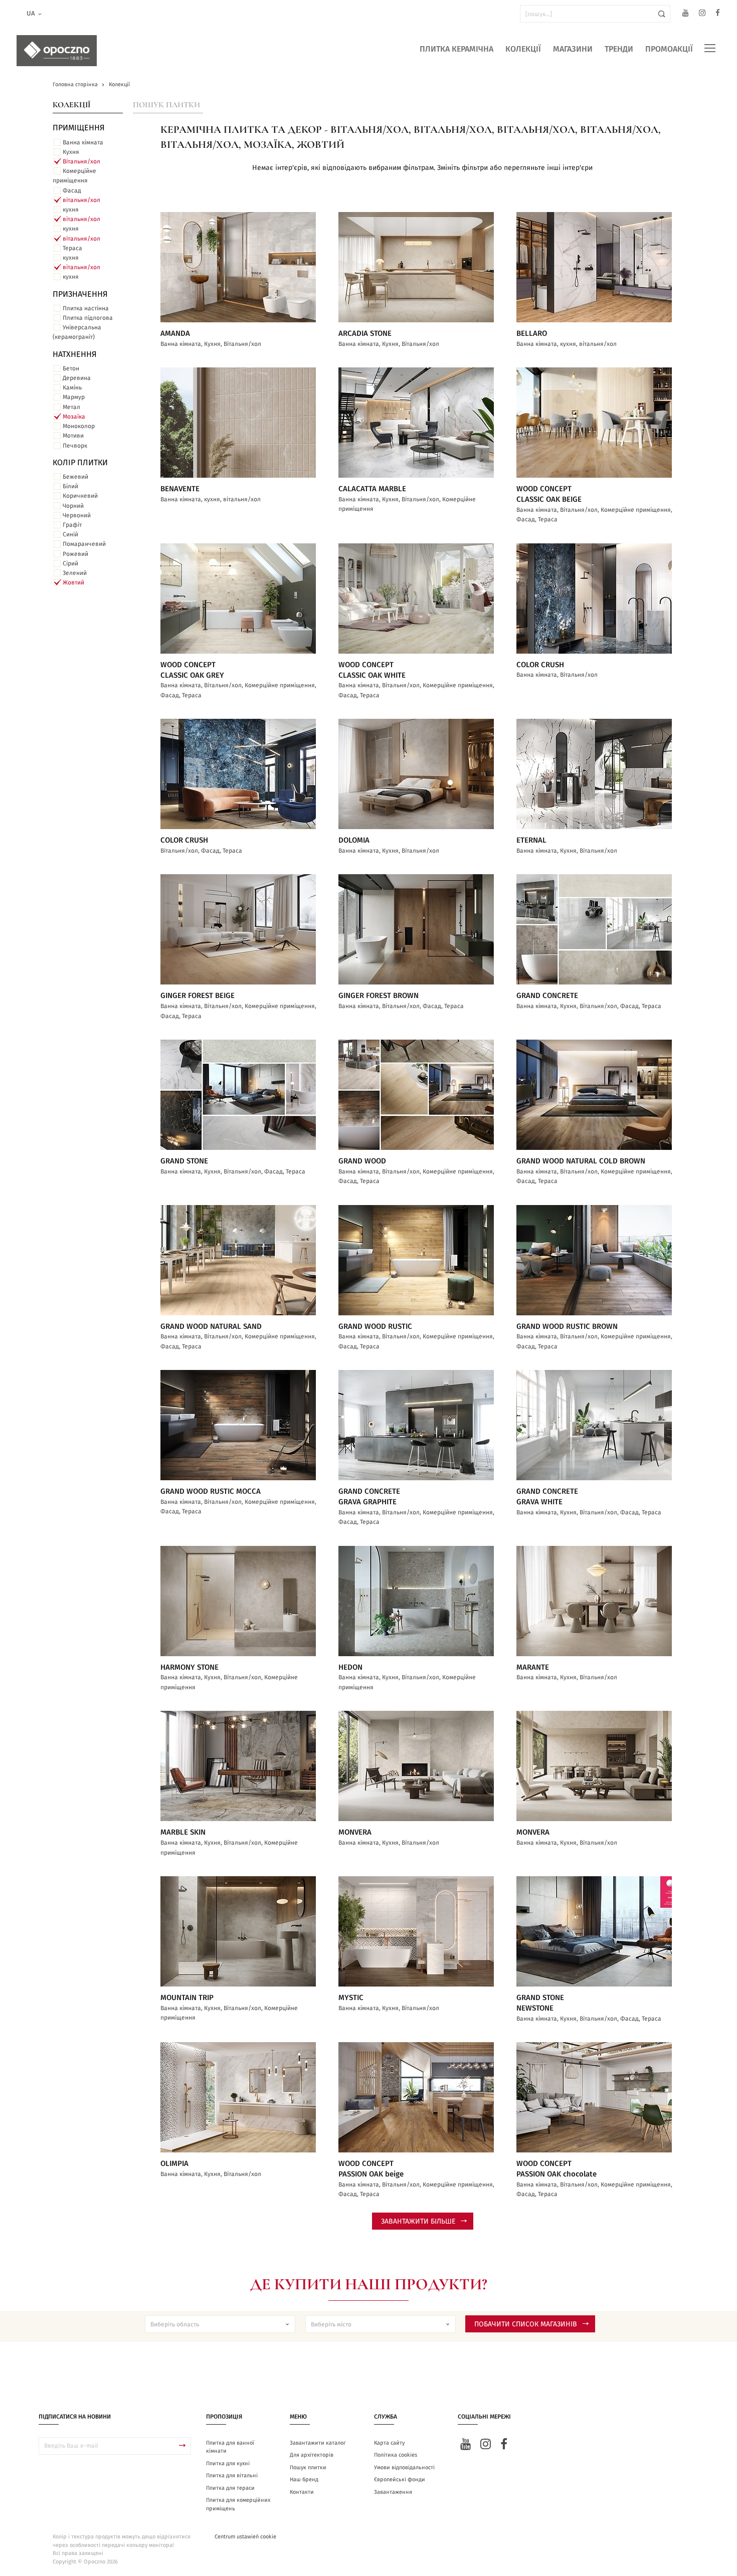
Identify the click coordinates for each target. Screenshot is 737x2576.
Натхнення (75, 354)
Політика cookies (396, 2455)
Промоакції (669, 49)
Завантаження (393, 2492)
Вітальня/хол (81, 161)
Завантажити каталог (318, 2443)
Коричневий (80, 496)
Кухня (71, 152)
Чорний (73, 506)
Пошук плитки (166, 105)
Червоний (77, 515)
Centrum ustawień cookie (245, 2537)
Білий (70, 486)
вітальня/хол (81, 200)
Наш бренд (304, 2480)
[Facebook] (718, 14)
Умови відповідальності (404, 2467)
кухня (71, 210)
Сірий (70, 563)
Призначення (80, 294)
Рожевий (75, 554)
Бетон (71, 368)
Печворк (75, 446)
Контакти (302, 2492)
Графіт (72, 525)
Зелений (75, 573)
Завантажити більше (418, 2222)
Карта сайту (389, 2443)
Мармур (74, 397)
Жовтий (73, 582)
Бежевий (75, 477)
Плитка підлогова (88, 318)
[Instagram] (702, 14)
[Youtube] (686, 14)
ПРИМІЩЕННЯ (79, 128)
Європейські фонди (400, 2480)
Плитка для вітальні (232, 2475)
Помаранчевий (84, 544)
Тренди (619, 49)
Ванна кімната (83, 142)
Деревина (77, 378)
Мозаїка (74, 417)
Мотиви (73, 436)
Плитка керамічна (456, 49)
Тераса (72, 248)
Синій (70, 534)
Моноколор (79, 426)
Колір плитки (80, 463)
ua (31, 14)
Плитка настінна (86, 308)
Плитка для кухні (228, 2463)
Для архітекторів (312, 2455)
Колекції (523, 49)
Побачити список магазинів (526, 2324)
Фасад (72, 190)
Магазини (573, 49)
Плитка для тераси (230, 2488)
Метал (71, 407)
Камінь (72, 387)
